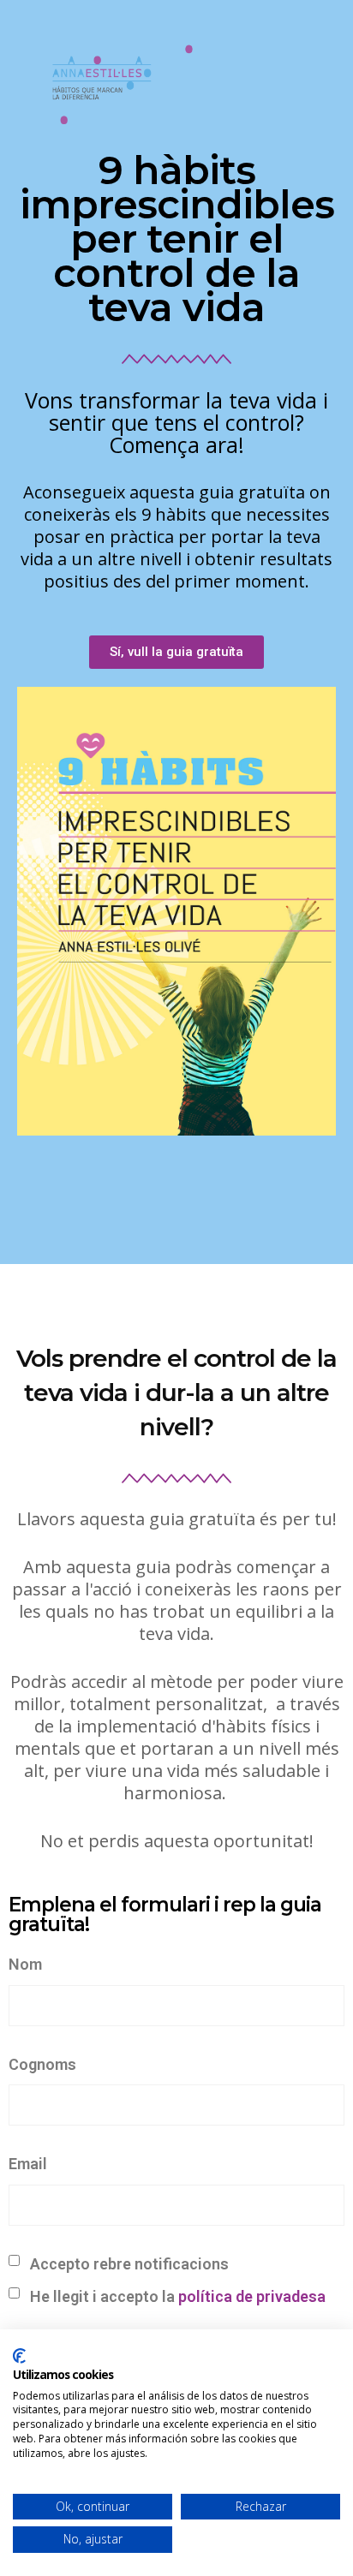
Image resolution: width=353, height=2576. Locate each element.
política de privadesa (252, 2296)
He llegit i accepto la (176, 2296)
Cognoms (42, 2064)
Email (28, 2164)
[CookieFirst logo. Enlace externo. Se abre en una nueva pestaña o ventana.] (19, 2356)
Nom (25, 1964)
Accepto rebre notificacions (128, 2264)
